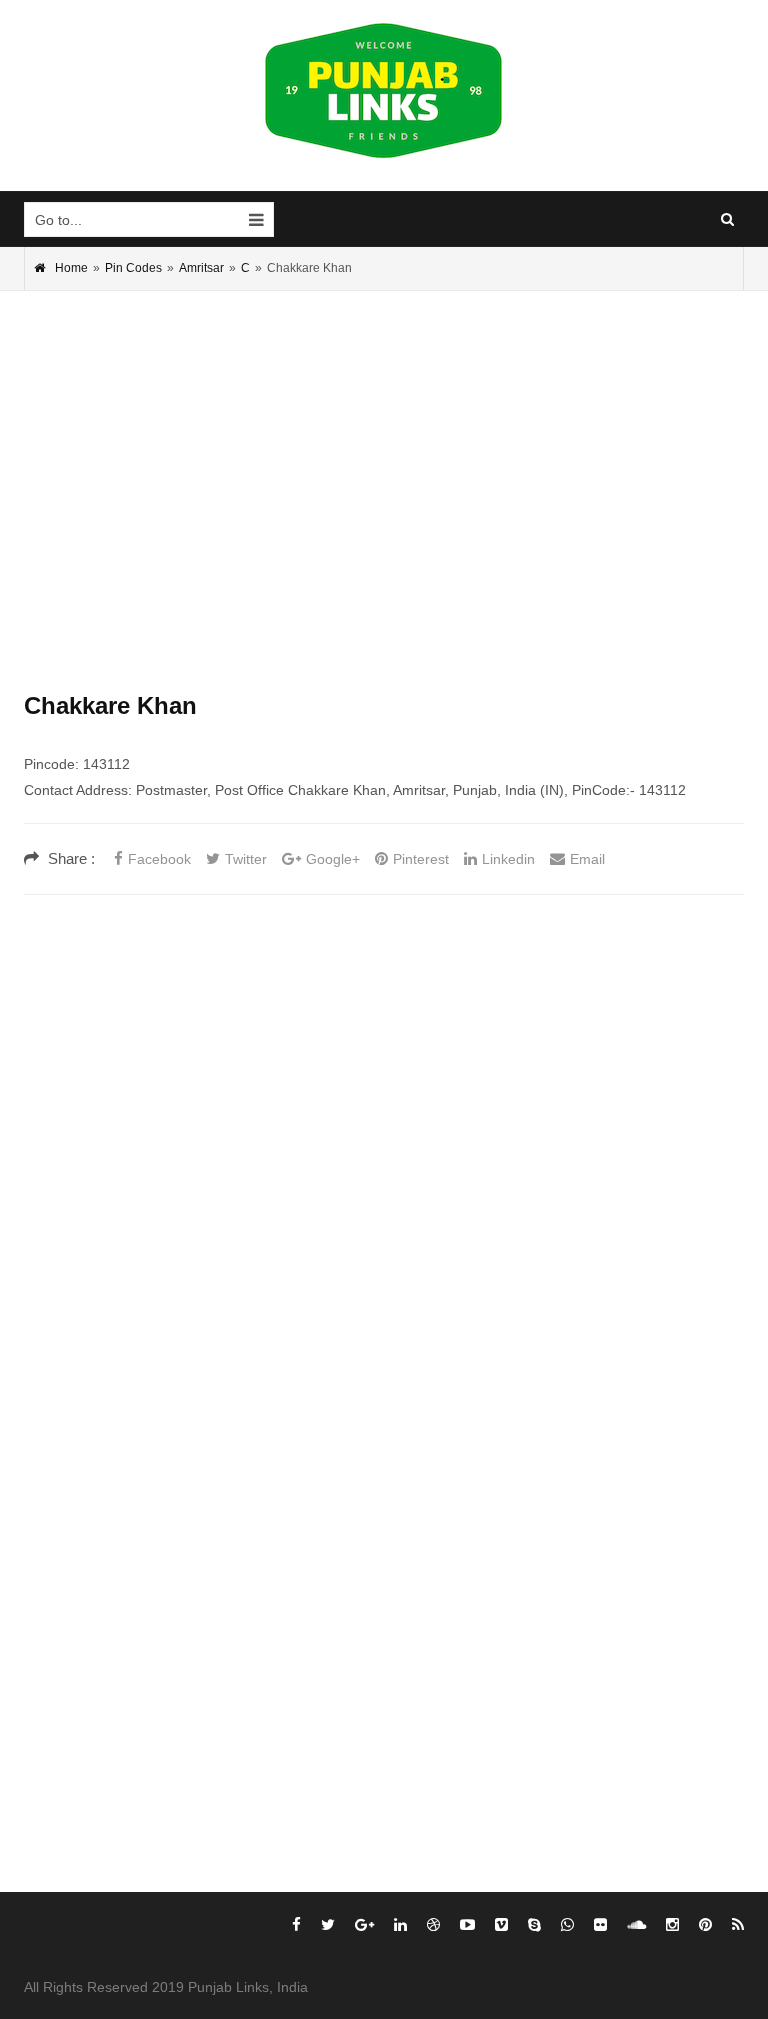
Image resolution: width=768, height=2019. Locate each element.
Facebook (159, 859)
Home (71, 268)
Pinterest (421, 859)
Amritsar (201, 268)
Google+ (333, 859)
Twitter (246, 859)
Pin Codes (133, 268)
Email (587, 859)
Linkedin (508, 859)
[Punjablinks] (384, 91)
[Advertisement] (384, 461)
